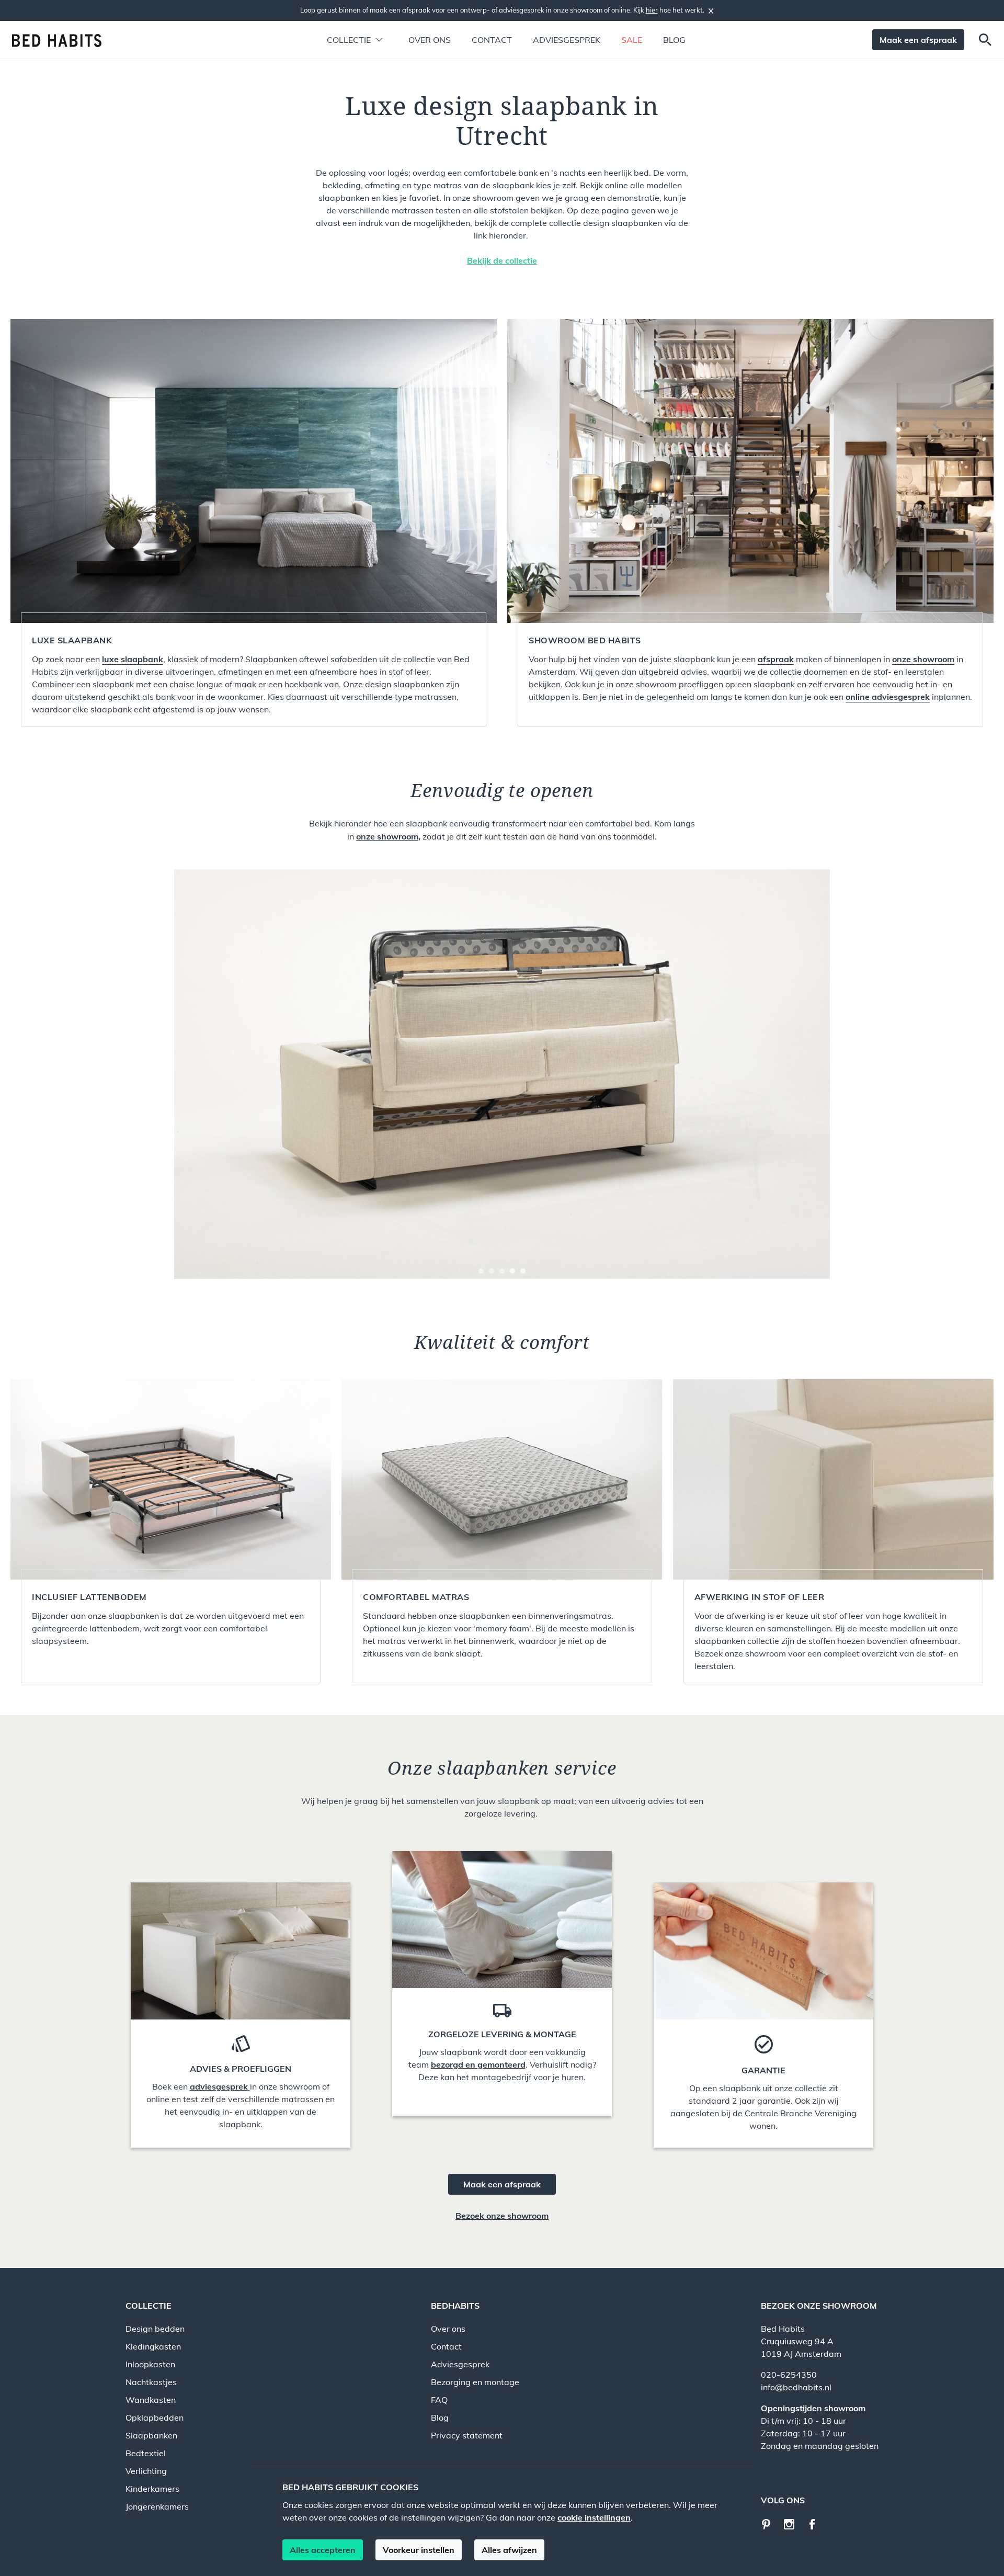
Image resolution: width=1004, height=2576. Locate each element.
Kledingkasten (153, 2346)
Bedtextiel (146, 2453)
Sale (632, 40)
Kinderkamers (152, 2489)
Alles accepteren (323, 2550)
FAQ (439, 2400)
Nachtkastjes (151, 2382)
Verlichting (146, 2471)
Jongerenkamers (157, 2506)
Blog (674, 40)
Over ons (430, 40)
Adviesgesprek (567, 40)
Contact (492, 40)
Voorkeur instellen (419, 2550)
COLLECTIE (149, 2306)
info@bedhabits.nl (796, 2387)
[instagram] (793, 2523)
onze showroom (387, 836)
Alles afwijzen (509, 2550)
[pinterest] (771, 2523)
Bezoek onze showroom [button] (502, 2216)
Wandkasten (151, 2400)
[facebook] (816, 2523)
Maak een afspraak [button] (918, 40)
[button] (349, 40)
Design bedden (155, 2329)
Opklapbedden (155, 2418)
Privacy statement (467, 2435)
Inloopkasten (150, 2364)
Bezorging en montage (475, 2382)
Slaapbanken (151, 2435)
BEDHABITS (455, 2306)
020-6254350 (789, 2375)
